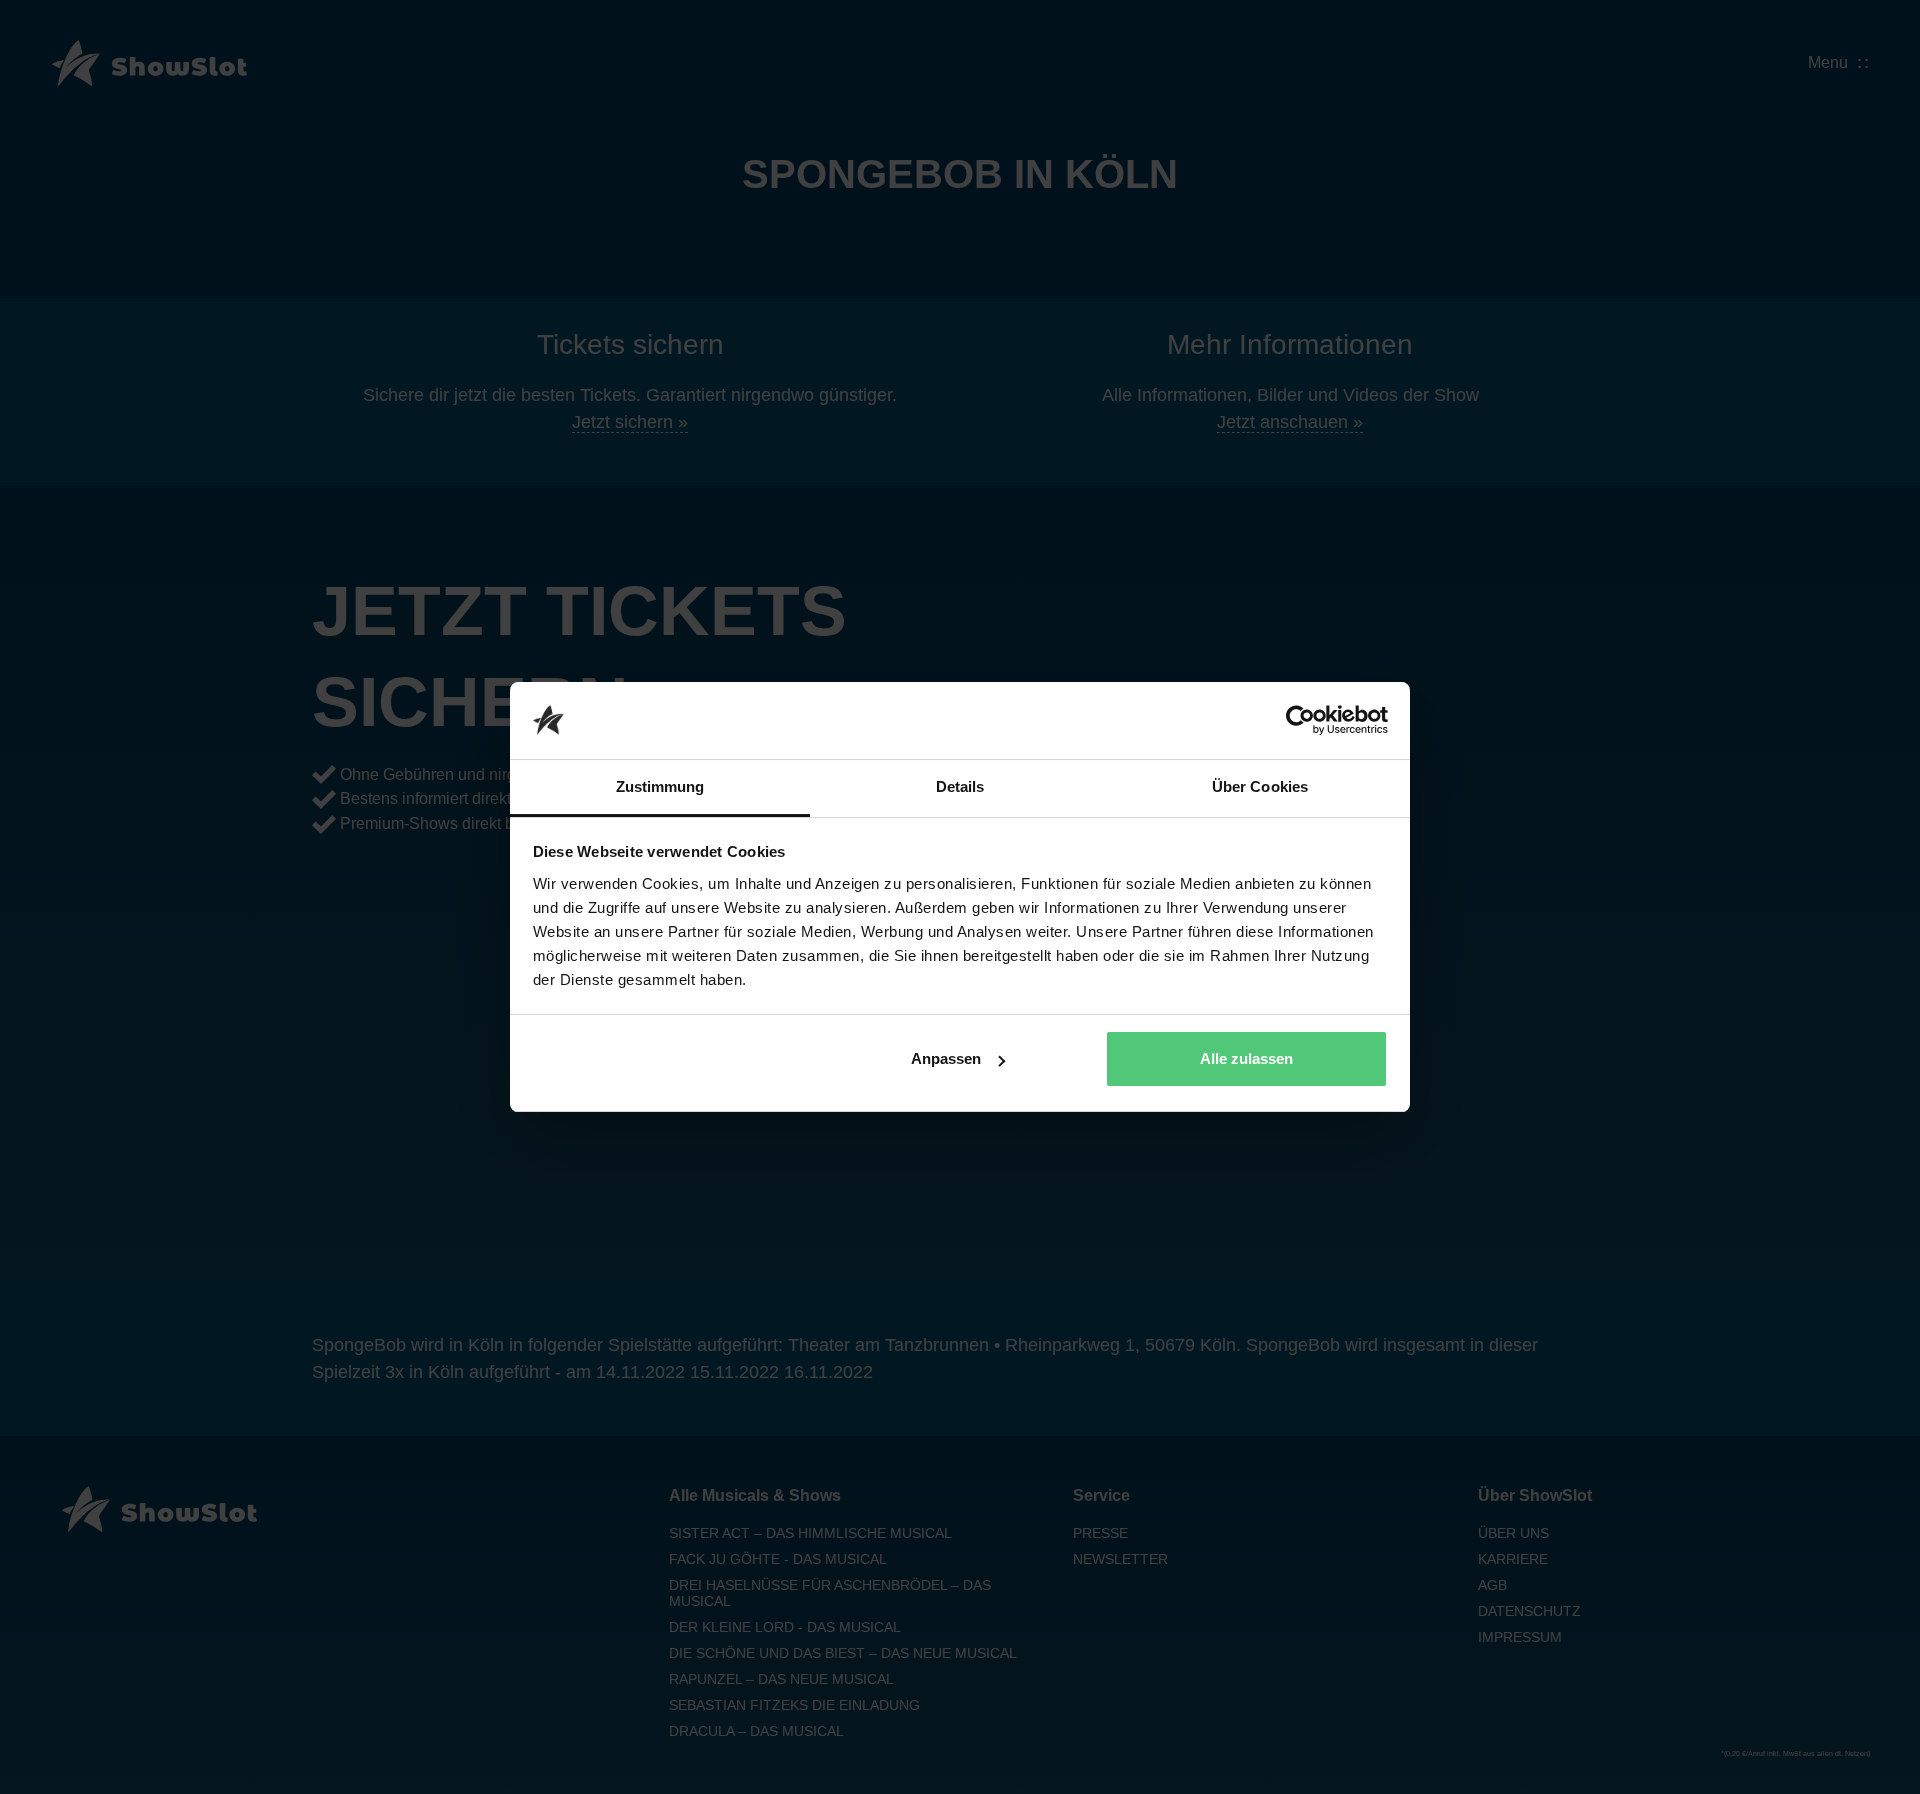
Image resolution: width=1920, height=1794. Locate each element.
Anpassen (946, 1058)
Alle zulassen (1246, 1058)
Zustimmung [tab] (660, 786)
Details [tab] (960, 786)
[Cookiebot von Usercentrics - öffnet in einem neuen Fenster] (1300, 721)
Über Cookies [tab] (1260, 786)
